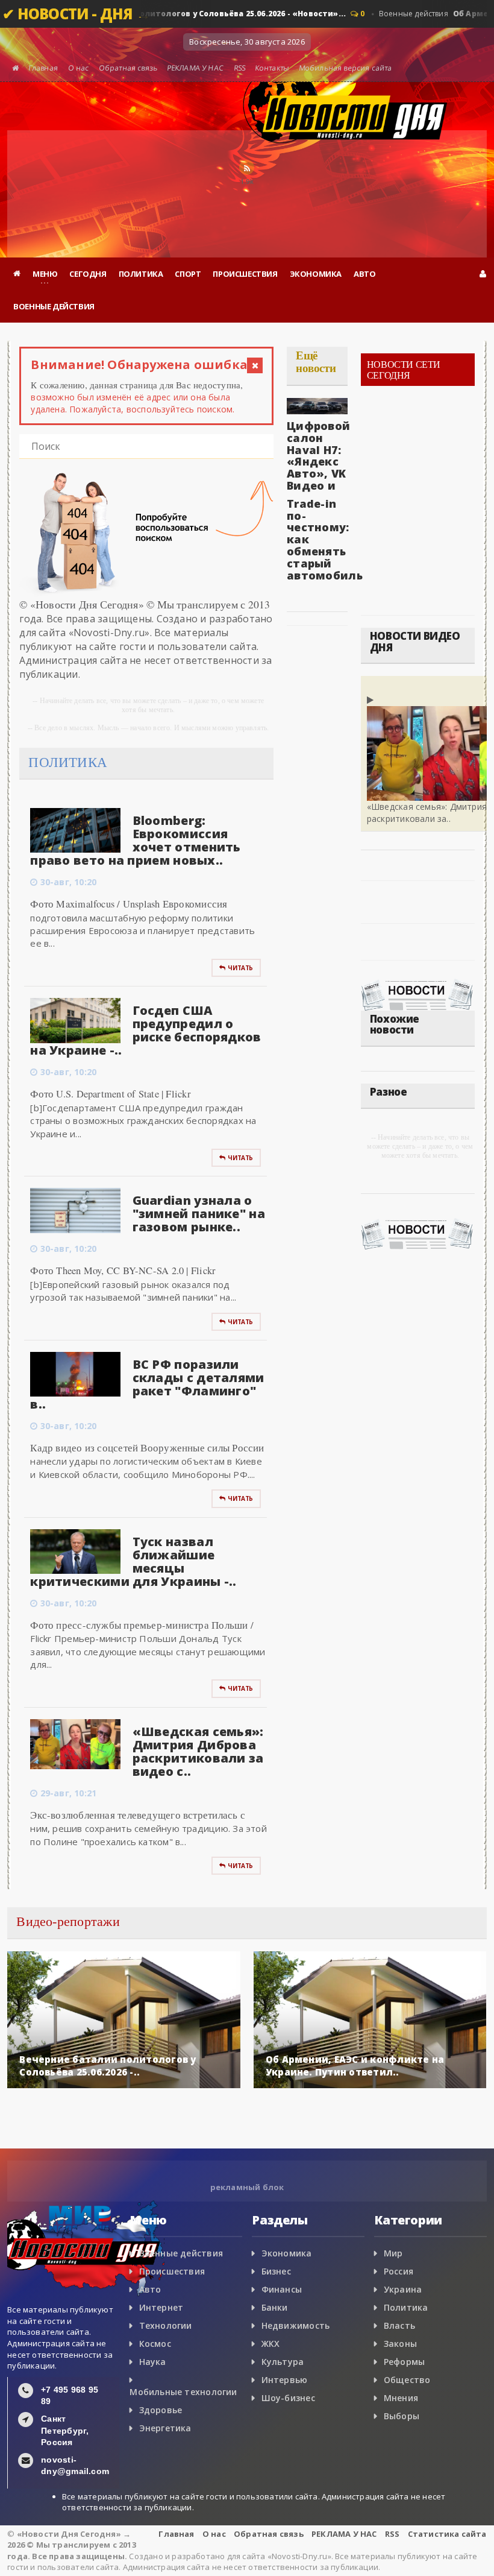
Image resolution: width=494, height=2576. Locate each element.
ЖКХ (271, 2344)
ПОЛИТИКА (141, 274)
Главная (44, 68)
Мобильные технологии (183, 2392)
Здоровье (161, 2410)
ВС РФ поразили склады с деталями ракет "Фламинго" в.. (147, 1384)
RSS (239, 68)
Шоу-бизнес (288, 2398)
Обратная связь (128, 68)
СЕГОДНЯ (88, 274)
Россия (399, 2271)
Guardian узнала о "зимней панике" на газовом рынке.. (199, 1214)
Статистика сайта (447, 2534)
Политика (406, 2307)
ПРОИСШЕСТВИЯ (245, 274)
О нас (78, 68)
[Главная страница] (17, 274)
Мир (393, 2253)
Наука (153, 2362)
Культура (283, 2362)
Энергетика (165, 2428)
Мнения (401, 2398)
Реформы (404, 2362)
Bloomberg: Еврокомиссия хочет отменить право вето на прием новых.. (135, 840)
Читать (240, 968)
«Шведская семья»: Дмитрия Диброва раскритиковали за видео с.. (198, 1751)
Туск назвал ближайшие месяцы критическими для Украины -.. (133, 1561)
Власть (399, 2325)
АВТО (364, 274)
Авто (150, 2289)
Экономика (287, 2253)
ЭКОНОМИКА (316, 274)
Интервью (285, 2380)
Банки (275, 2307)
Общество (407, 2380)
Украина (403, 2289)
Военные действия (181, 2253)
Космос (155, 2344)
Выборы (402, 2416)
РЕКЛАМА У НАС (195, 68)
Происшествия (172, 2271)
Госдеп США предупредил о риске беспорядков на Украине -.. (145, 1030)
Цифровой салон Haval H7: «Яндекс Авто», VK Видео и (318, 456)
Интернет (161, 2307)
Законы (400, 2344)
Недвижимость (296, 2325)
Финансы (282, 2289)
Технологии (166, 2325)
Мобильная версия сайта (345, 68)
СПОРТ (188, 274)
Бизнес (276, 2271)
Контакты (272, 68)
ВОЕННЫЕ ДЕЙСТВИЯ (54, 306)
